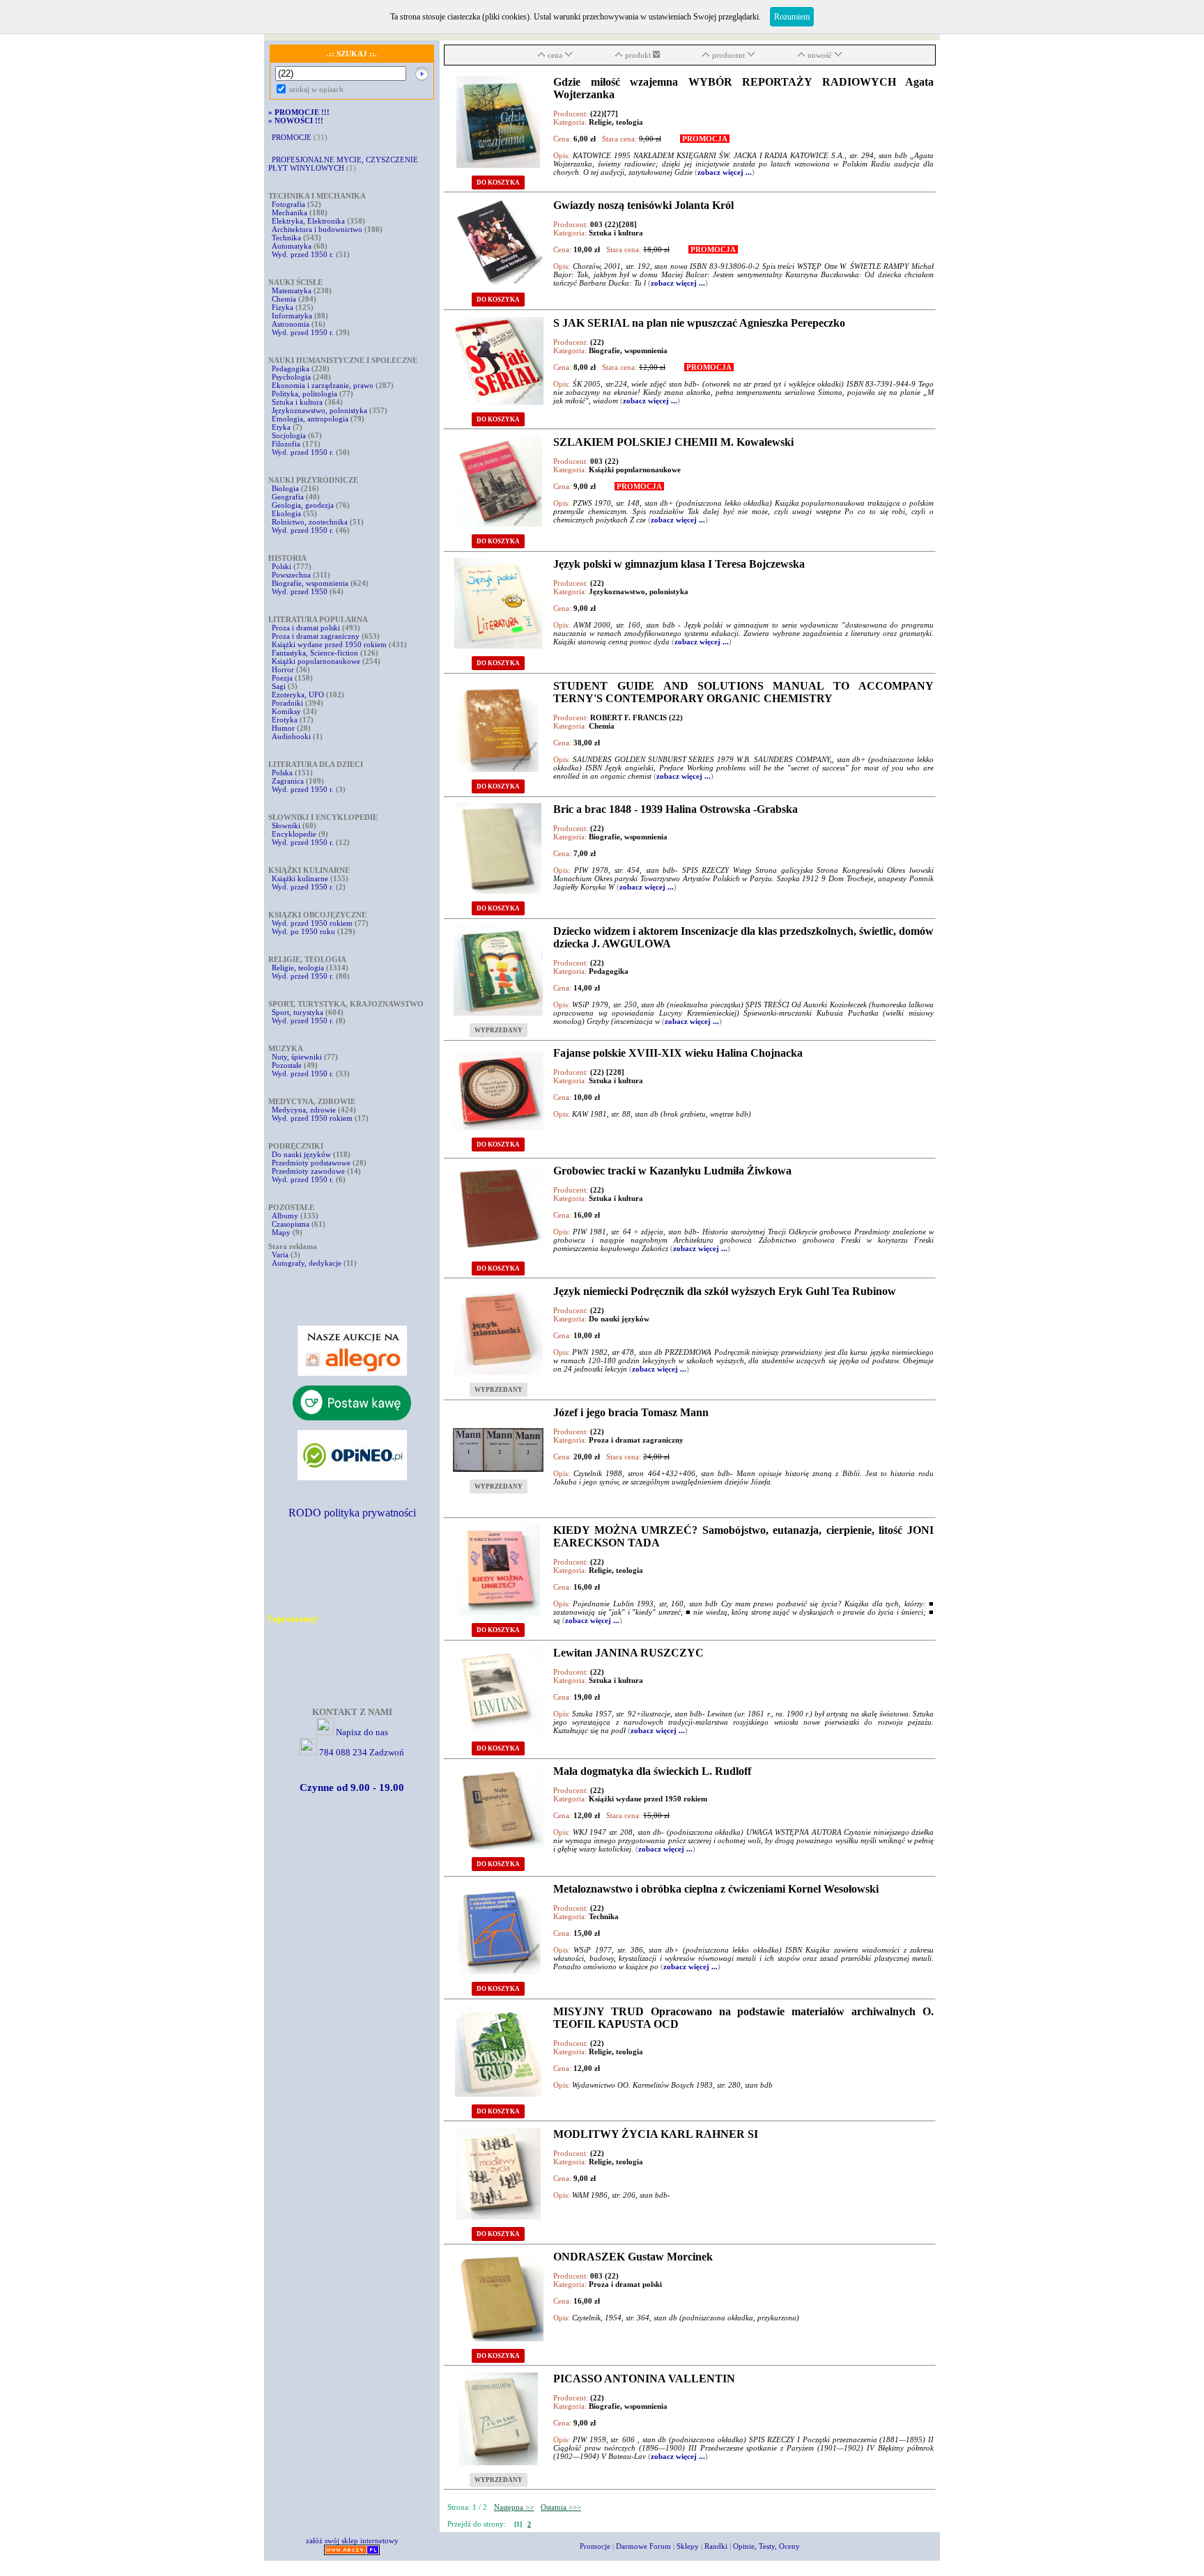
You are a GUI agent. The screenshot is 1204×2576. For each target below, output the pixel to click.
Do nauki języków (301, 1154)
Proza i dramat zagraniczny (316, 636)
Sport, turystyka (298, 1012)
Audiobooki (291, 736)
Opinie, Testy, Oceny (766, 2546)
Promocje (595, 2546)
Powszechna (291, 575)
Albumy (285, 1216)
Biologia (285, 488)
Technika (286, 238)
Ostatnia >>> (561, 2507)
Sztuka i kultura (297, 402)
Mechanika (290, 212)
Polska (282, 773)
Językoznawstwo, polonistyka (319, 410)
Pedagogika (291, 368)
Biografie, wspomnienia (310, 583)
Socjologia (289, 435)
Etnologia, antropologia (310, 419)
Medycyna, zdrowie (304, 1110)
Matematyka (292, 290)
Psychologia (291, 377)
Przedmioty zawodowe (308, 1171)
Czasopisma (291, 1224)
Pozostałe (287, 1065)
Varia (280, 1255)
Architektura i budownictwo (317, 229)
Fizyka (283, 307)
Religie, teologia (298, 968)
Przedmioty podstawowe (311, 1163)
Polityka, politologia (304, 394)
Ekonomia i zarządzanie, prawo (323, 385)
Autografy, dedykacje (307, 1263)
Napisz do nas (362, 1732)
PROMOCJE (292, 137)
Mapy (281, 1232)
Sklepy (688, 2546)
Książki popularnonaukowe (316, 661)
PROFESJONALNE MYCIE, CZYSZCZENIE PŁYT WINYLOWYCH (343, 164)
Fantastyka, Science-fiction (315, 653)
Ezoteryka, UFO (298, 695)
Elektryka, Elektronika (308, 221)
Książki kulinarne (300, 878)
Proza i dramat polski (306, 628)
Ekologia (286, 513)
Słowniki (286, 825)
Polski (281, 566)
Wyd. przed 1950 (300, 591)
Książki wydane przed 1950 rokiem (330, 644)
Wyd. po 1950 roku (303, 931)
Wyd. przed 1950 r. (303, 254)
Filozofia (286, 444)
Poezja (282, 678)
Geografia (288, 497)
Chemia (284, 299)
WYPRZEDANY (499, 1030)
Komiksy (286, 711)
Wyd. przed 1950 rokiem (312, 923)
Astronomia (291, 324)
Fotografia (288, 204)
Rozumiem (792, 17)
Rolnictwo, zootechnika (310, 522)
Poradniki (287, 703)
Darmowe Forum (643, 2546)
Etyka (281, 427)
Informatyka (292, 316)
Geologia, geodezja (303, 505)
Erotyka (285, 720)
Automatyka (293, 246)
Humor (283, 728)
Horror (283, 669)
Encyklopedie (294, 834)
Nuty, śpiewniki (297, 1057)
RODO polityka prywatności (352, 1513)
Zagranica (288, 781)
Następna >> (514, 2507)
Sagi (280, 686)
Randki (716, 2546)
